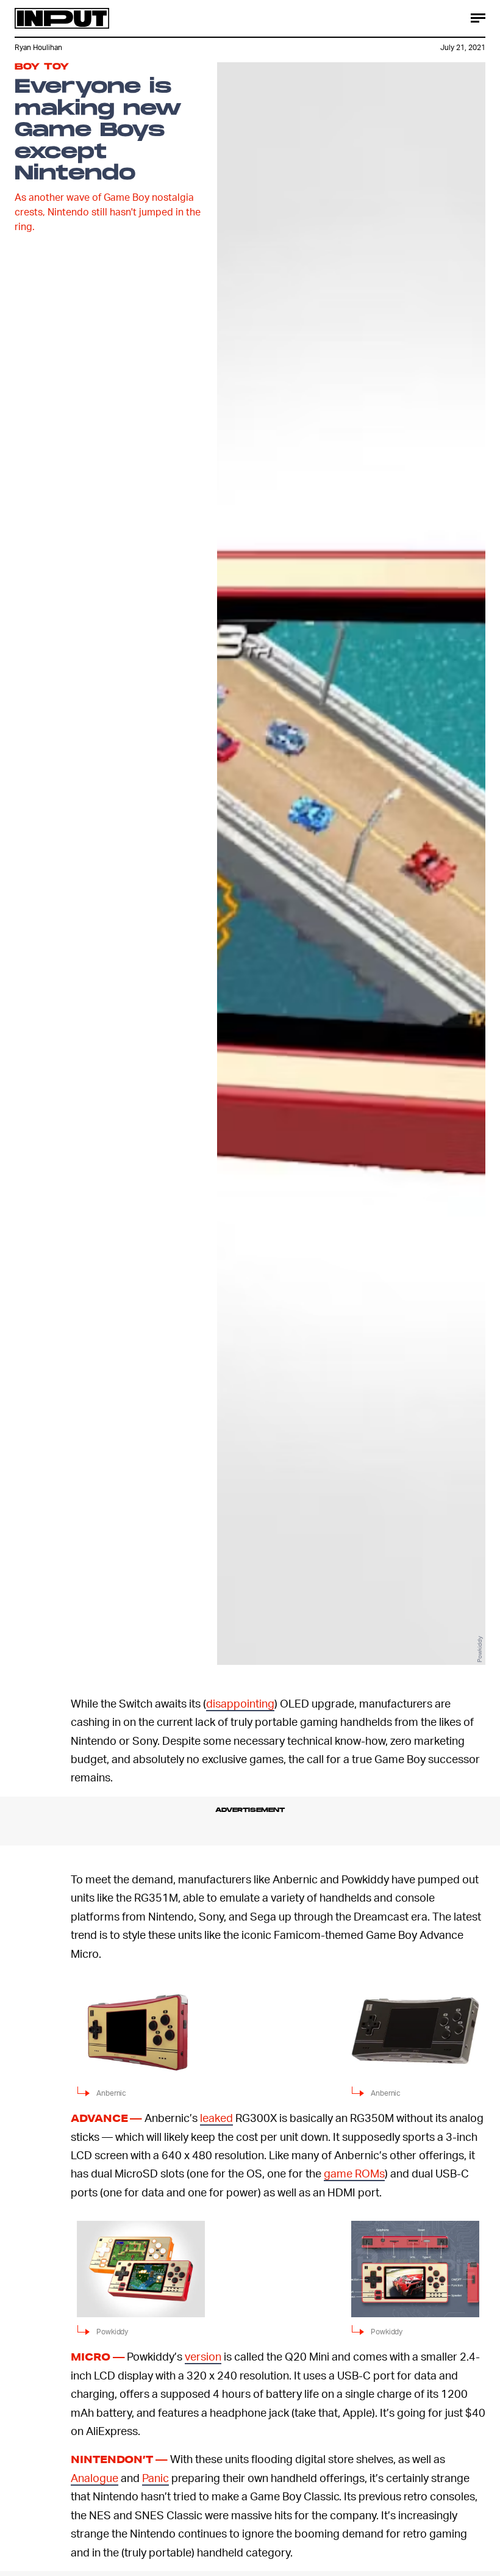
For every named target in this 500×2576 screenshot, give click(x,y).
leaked (216, 2117)
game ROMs (354, 2173)
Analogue (95, 2477)
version (203, 2356)
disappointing (240, 1703)
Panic (155, 2477)
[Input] (62, 18)
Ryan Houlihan (38, 47)
